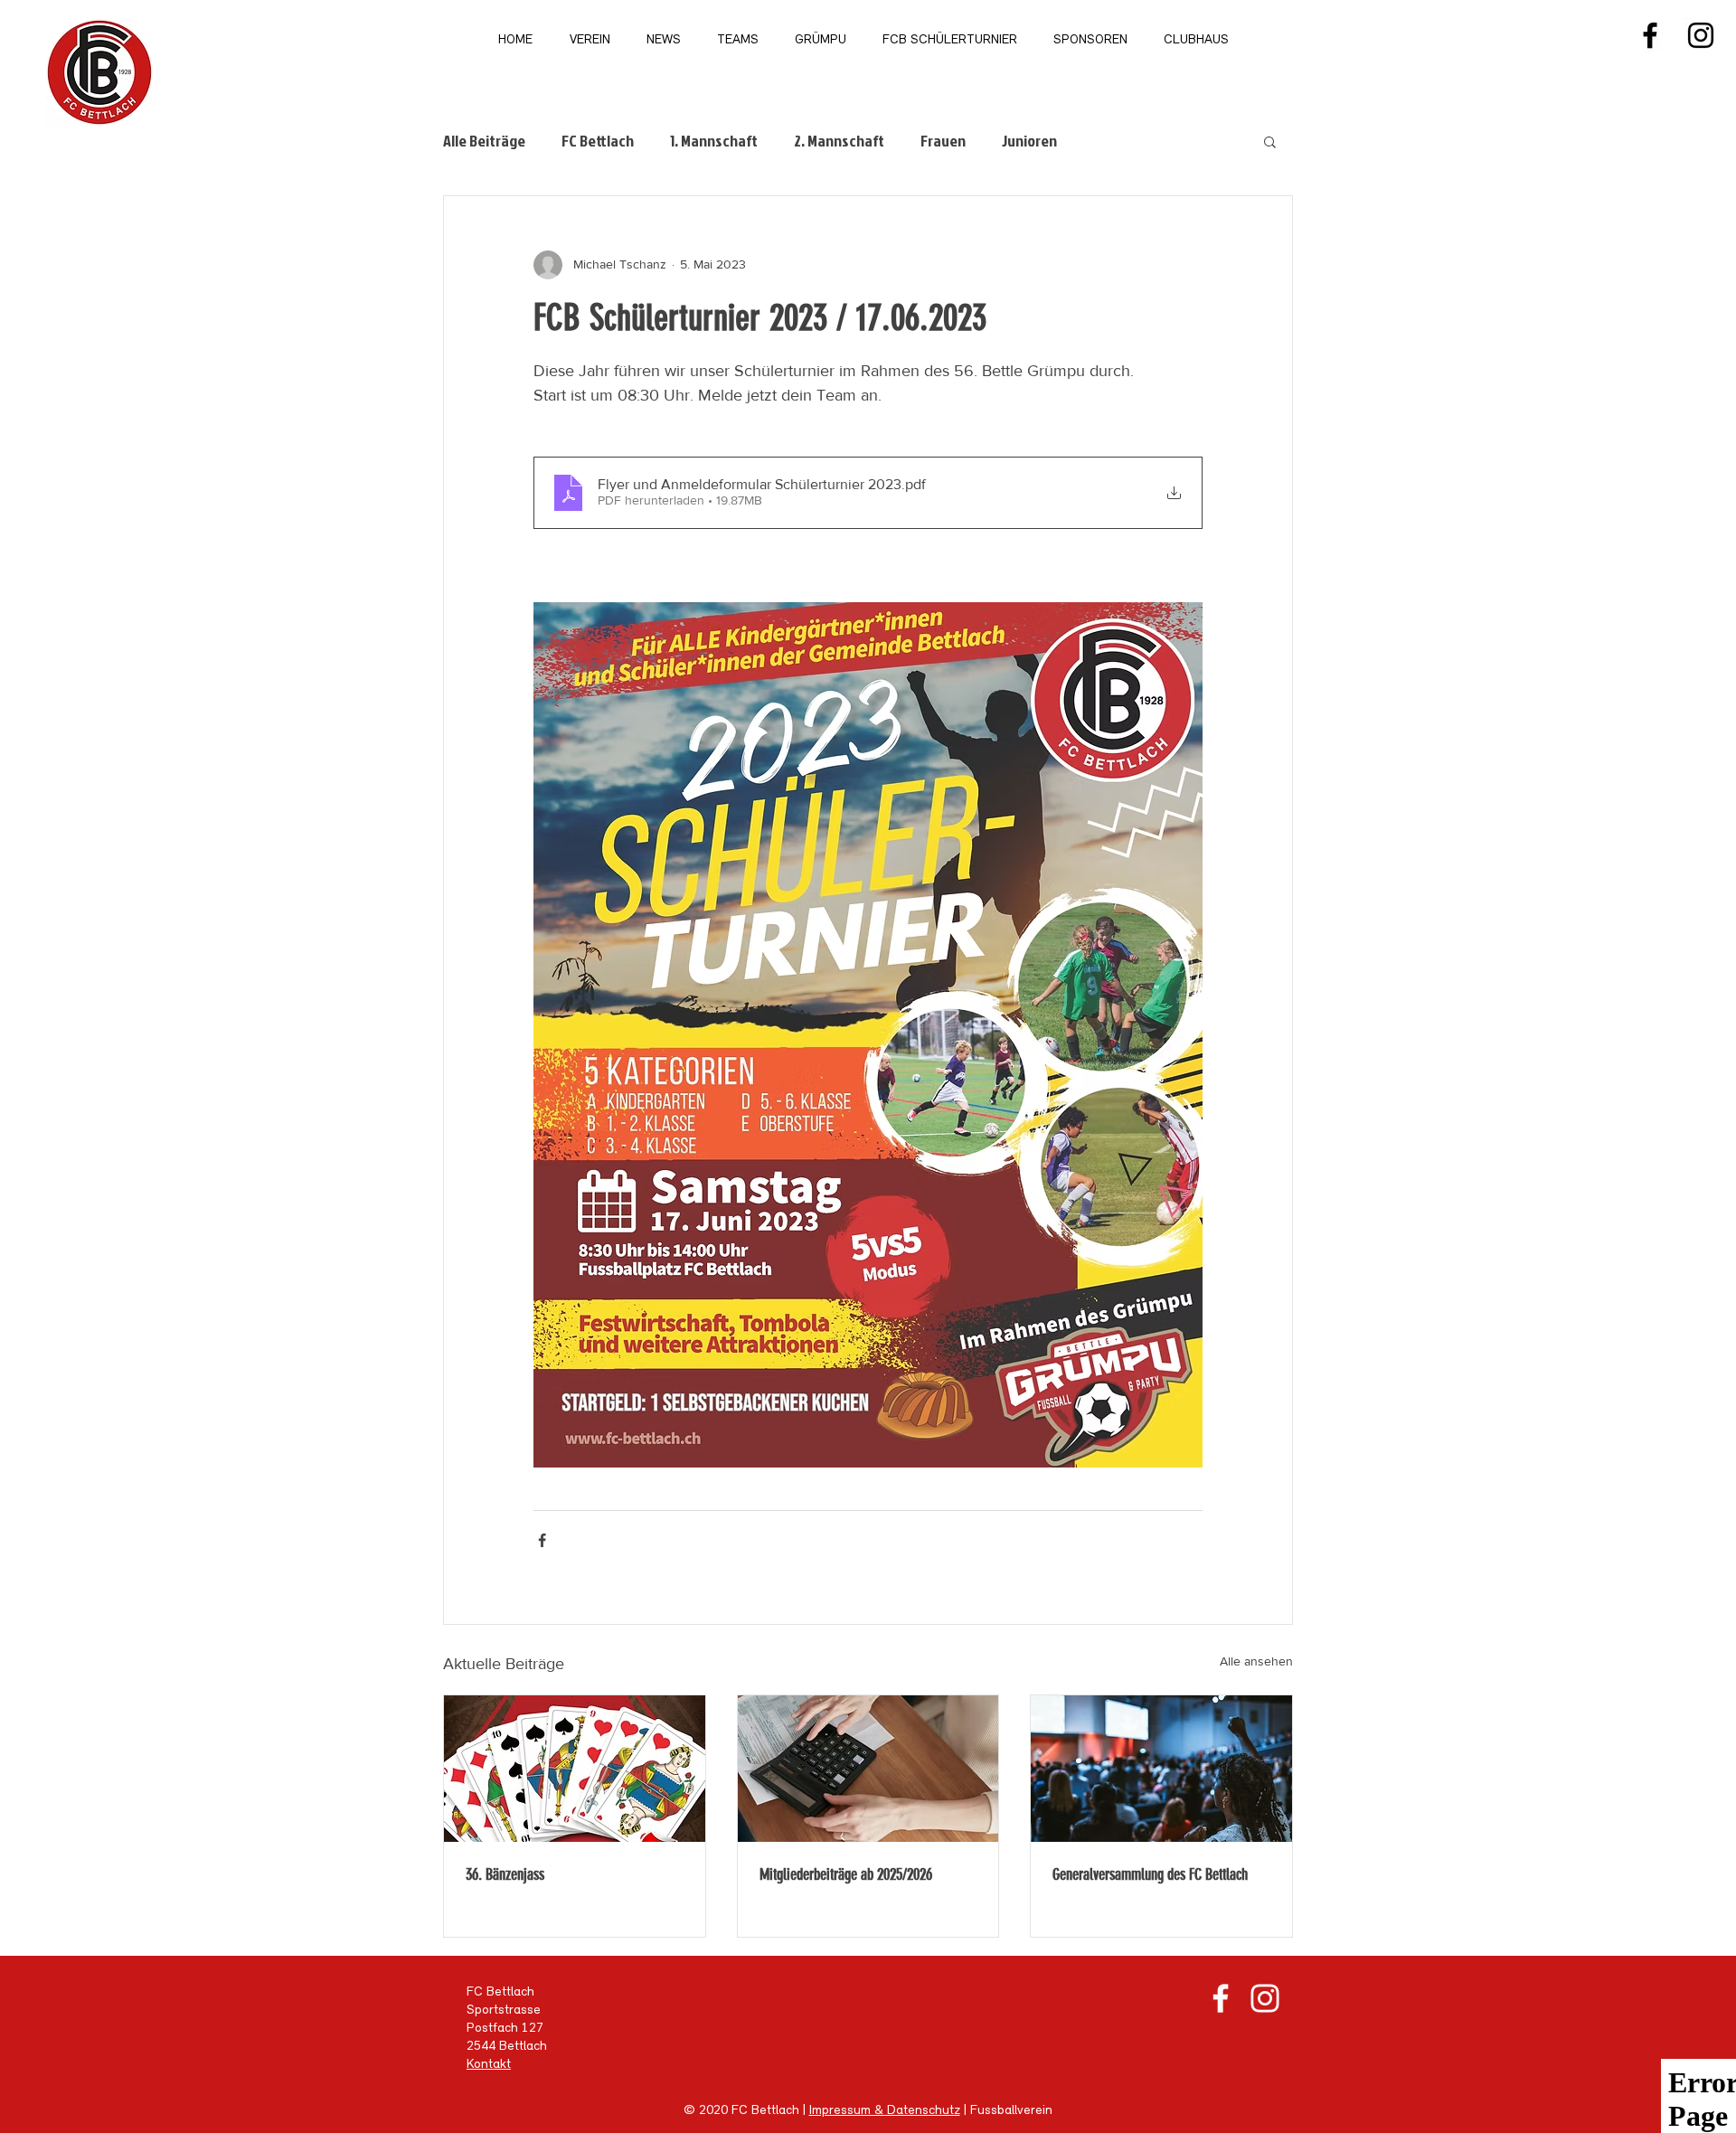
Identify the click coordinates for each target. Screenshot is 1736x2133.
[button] (1270, 141)
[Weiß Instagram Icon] (1265, 1998)
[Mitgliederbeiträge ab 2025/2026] (868, 1769)
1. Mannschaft (714, 141)
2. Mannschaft (839, 141)
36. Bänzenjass (505, 1874)
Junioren (1029, 141)
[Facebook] (1650, 35)
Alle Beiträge (484, 141)
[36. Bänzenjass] (575, 1769)
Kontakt (489, 2065)
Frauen (943, 141)
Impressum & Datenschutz (885, 2111)
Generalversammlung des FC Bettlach (1150, 1874)
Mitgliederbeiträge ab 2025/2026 (846, 1874)
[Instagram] (1701, 35)
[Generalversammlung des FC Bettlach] (1161, 1769)
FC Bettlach (598, 141)
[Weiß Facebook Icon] (1221, 1998)
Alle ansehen (1256, 1661)
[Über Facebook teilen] (542, 1540)
